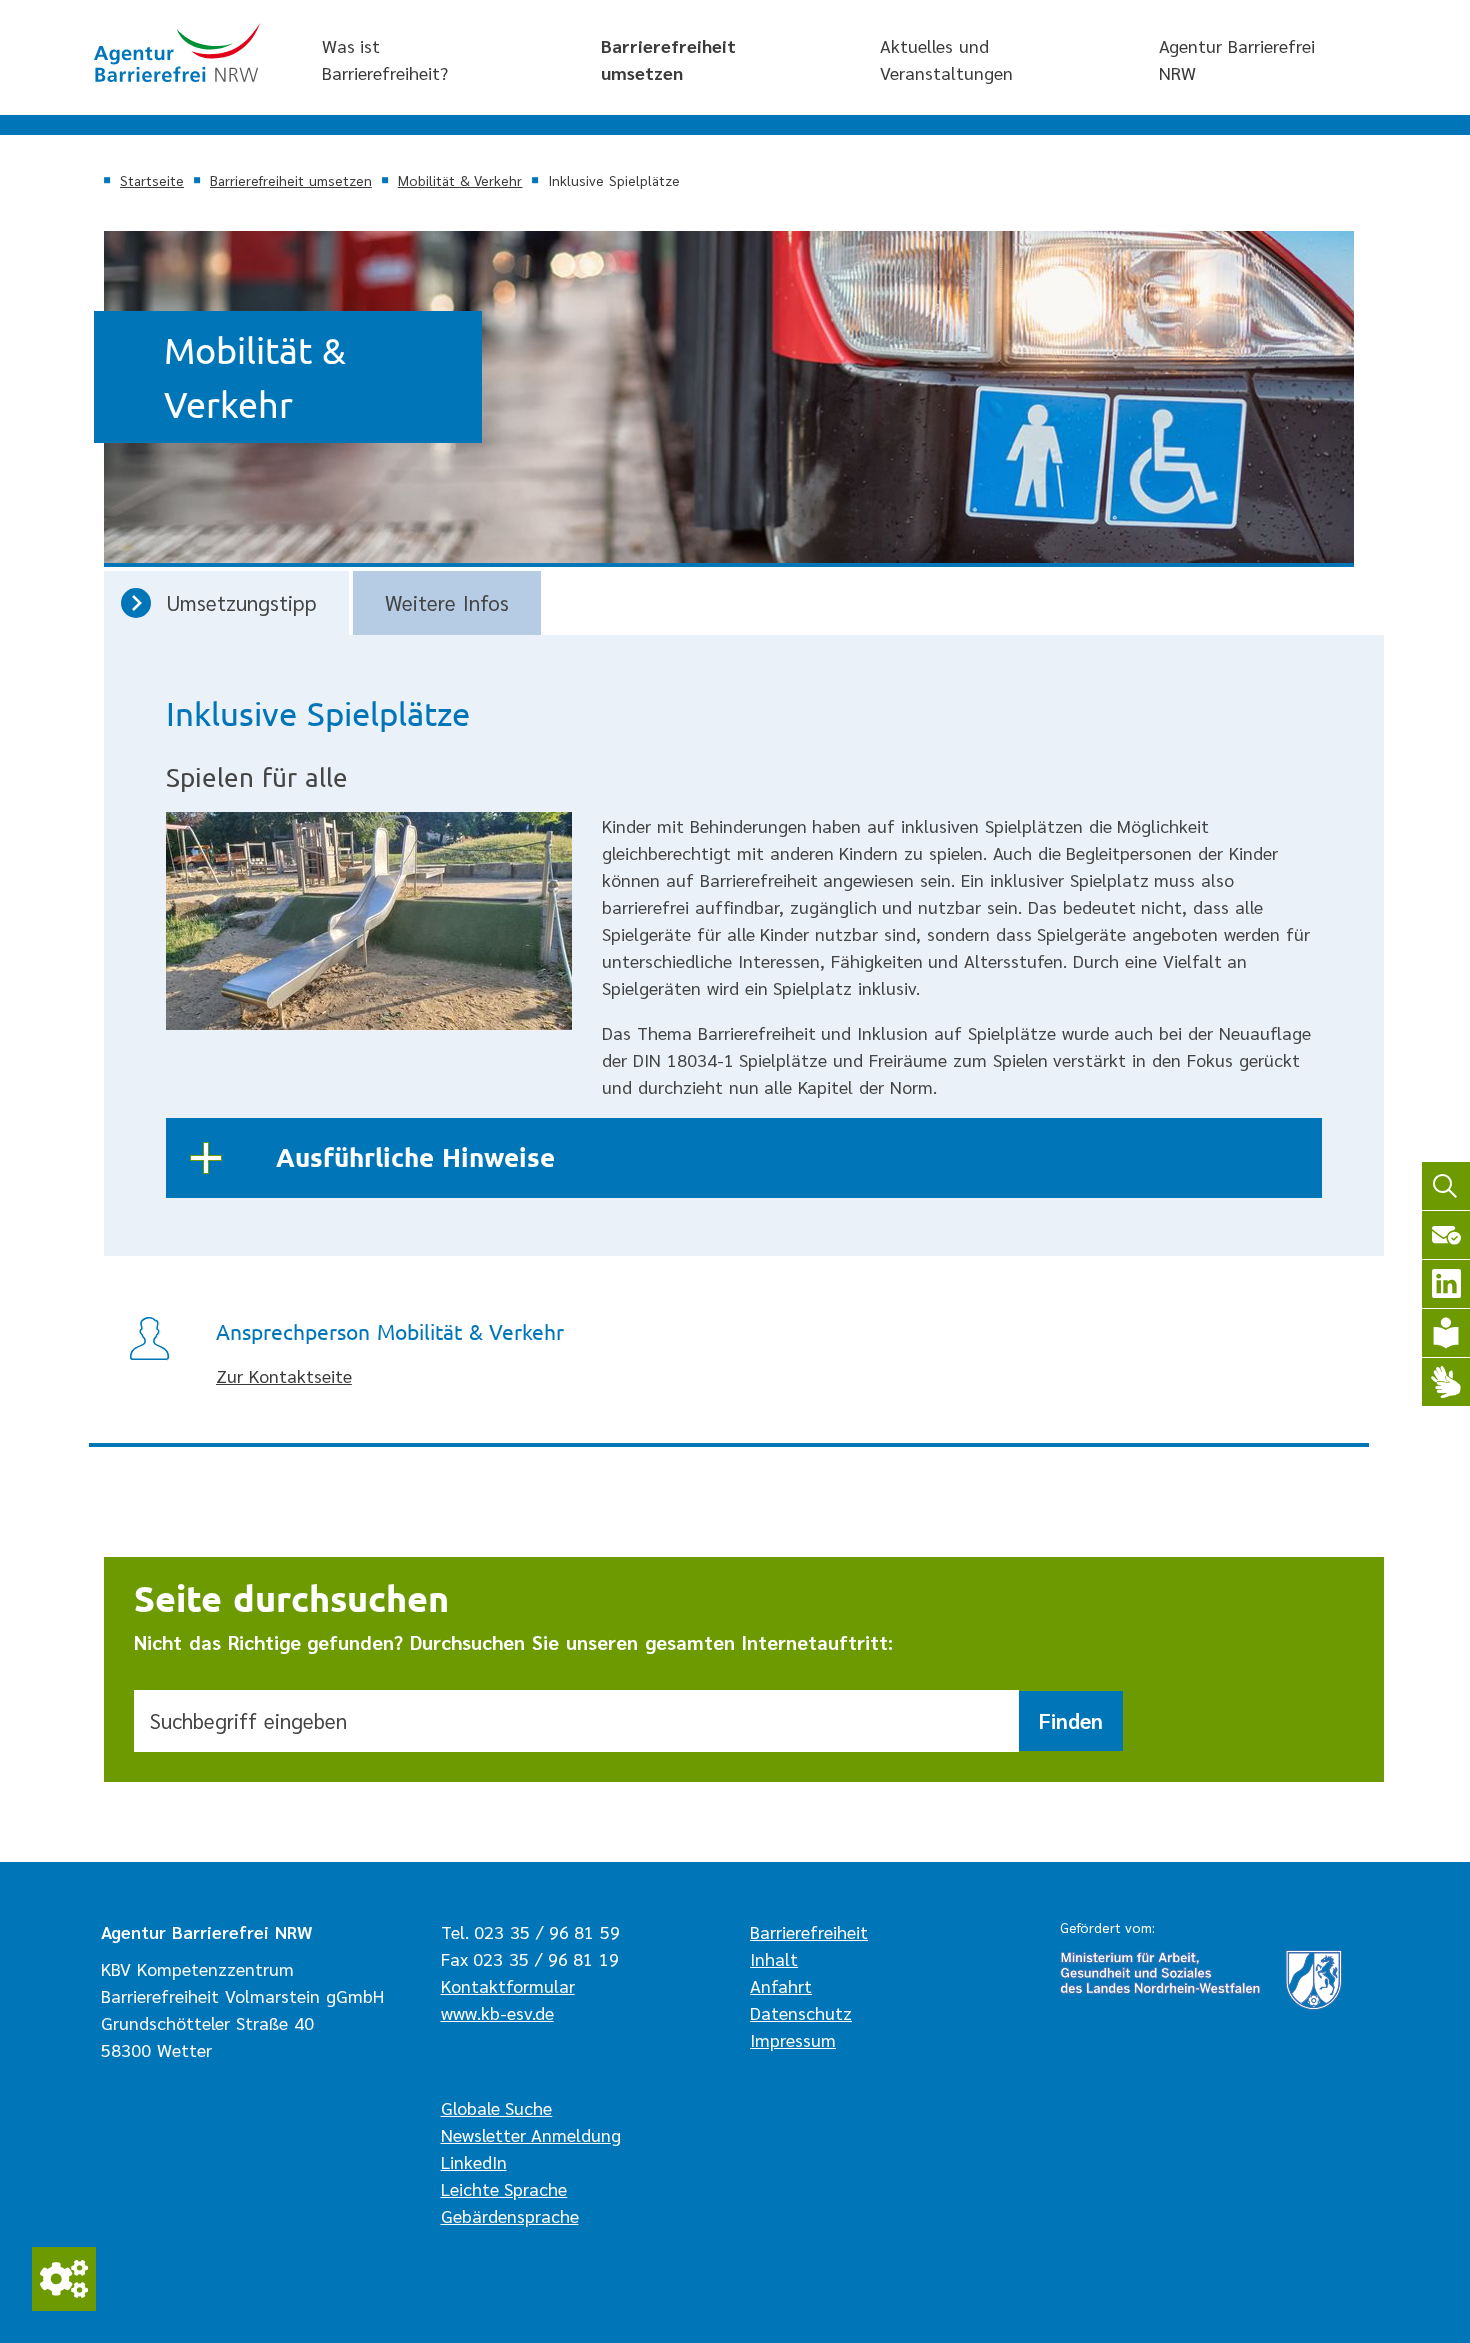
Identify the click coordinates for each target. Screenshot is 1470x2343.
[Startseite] (177, 52)
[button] (744, 1158)
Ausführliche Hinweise (415, 1156)
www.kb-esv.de (497, 2012)
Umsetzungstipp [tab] (241, 602)
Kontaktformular (508, 1985)
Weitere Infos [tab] (447, 602)
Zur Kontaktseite (284, 1375)
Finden (1071, 1720)
